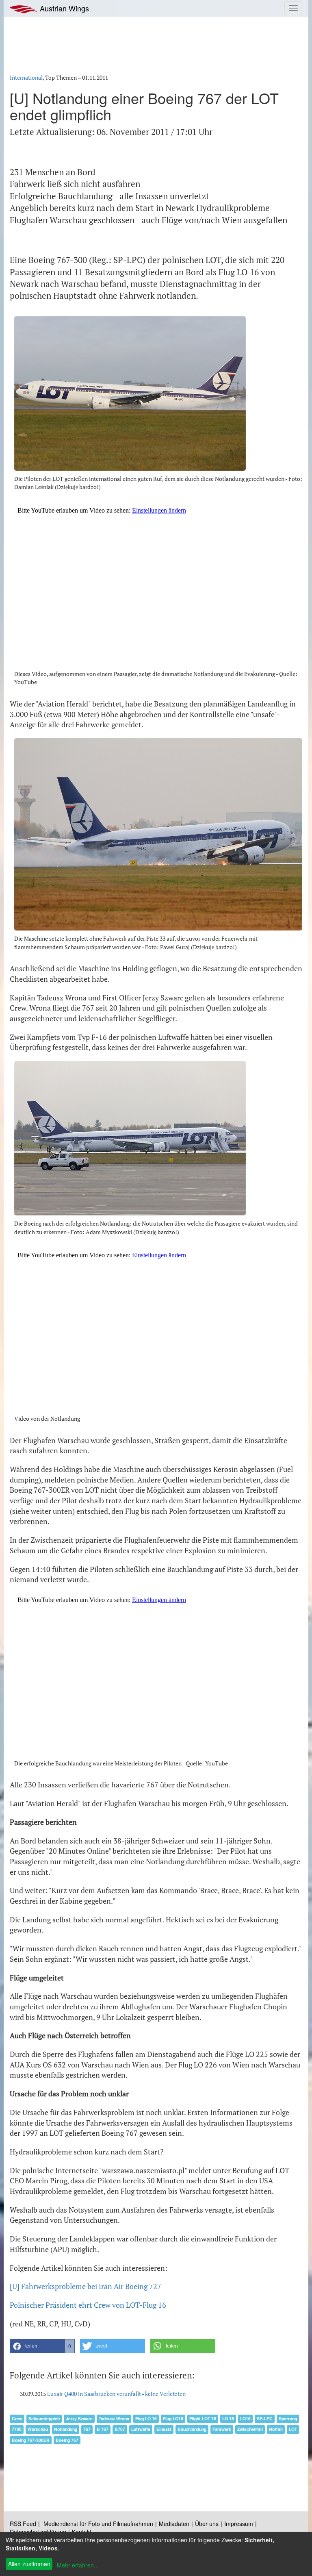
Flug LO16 (173, 2418)
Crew (17, 2418)
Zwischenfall (250, 2429)
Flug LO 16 (146, 2418)
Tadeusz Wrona (114, 2418)
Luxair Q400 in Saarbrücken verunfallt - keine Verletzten (116, 2394)
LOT (293, 2429)
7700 (17, 2429)
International (26, 77)
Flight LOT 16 (203, 2418)
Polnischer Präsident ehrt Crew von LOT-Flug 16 (88, 2305)
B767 (120, 2429)
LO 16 (228, 2418)
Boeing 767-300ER (31, 2440)
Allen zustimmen (29, 2564)
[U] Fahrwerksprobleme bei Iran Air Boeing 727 (86, 2286)
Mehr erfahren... (78, 2565)
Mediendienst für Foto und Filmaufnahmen (98, 2524)
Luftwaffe (141, 2429)
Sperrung (288, 2418)
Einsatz (164, 2429)
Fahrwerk (222, 2429)
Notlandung (66, 2429)
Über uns (207, 2524)
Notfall (276, 2429)
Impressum (239, 2524)
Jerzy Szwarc (79, 2418)
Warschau (38, 2429)
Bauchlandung (192, 2429)
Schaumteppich (44, 2418)
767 (87, 2429)
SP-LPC (265, 2418)
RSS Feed (23, 2524)
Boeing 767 (67, 2440)
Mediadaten (174, 2524)
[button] (42, 2346)
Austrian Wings (63, 8)
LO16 (245, 2418)
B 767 (103, 2429)
